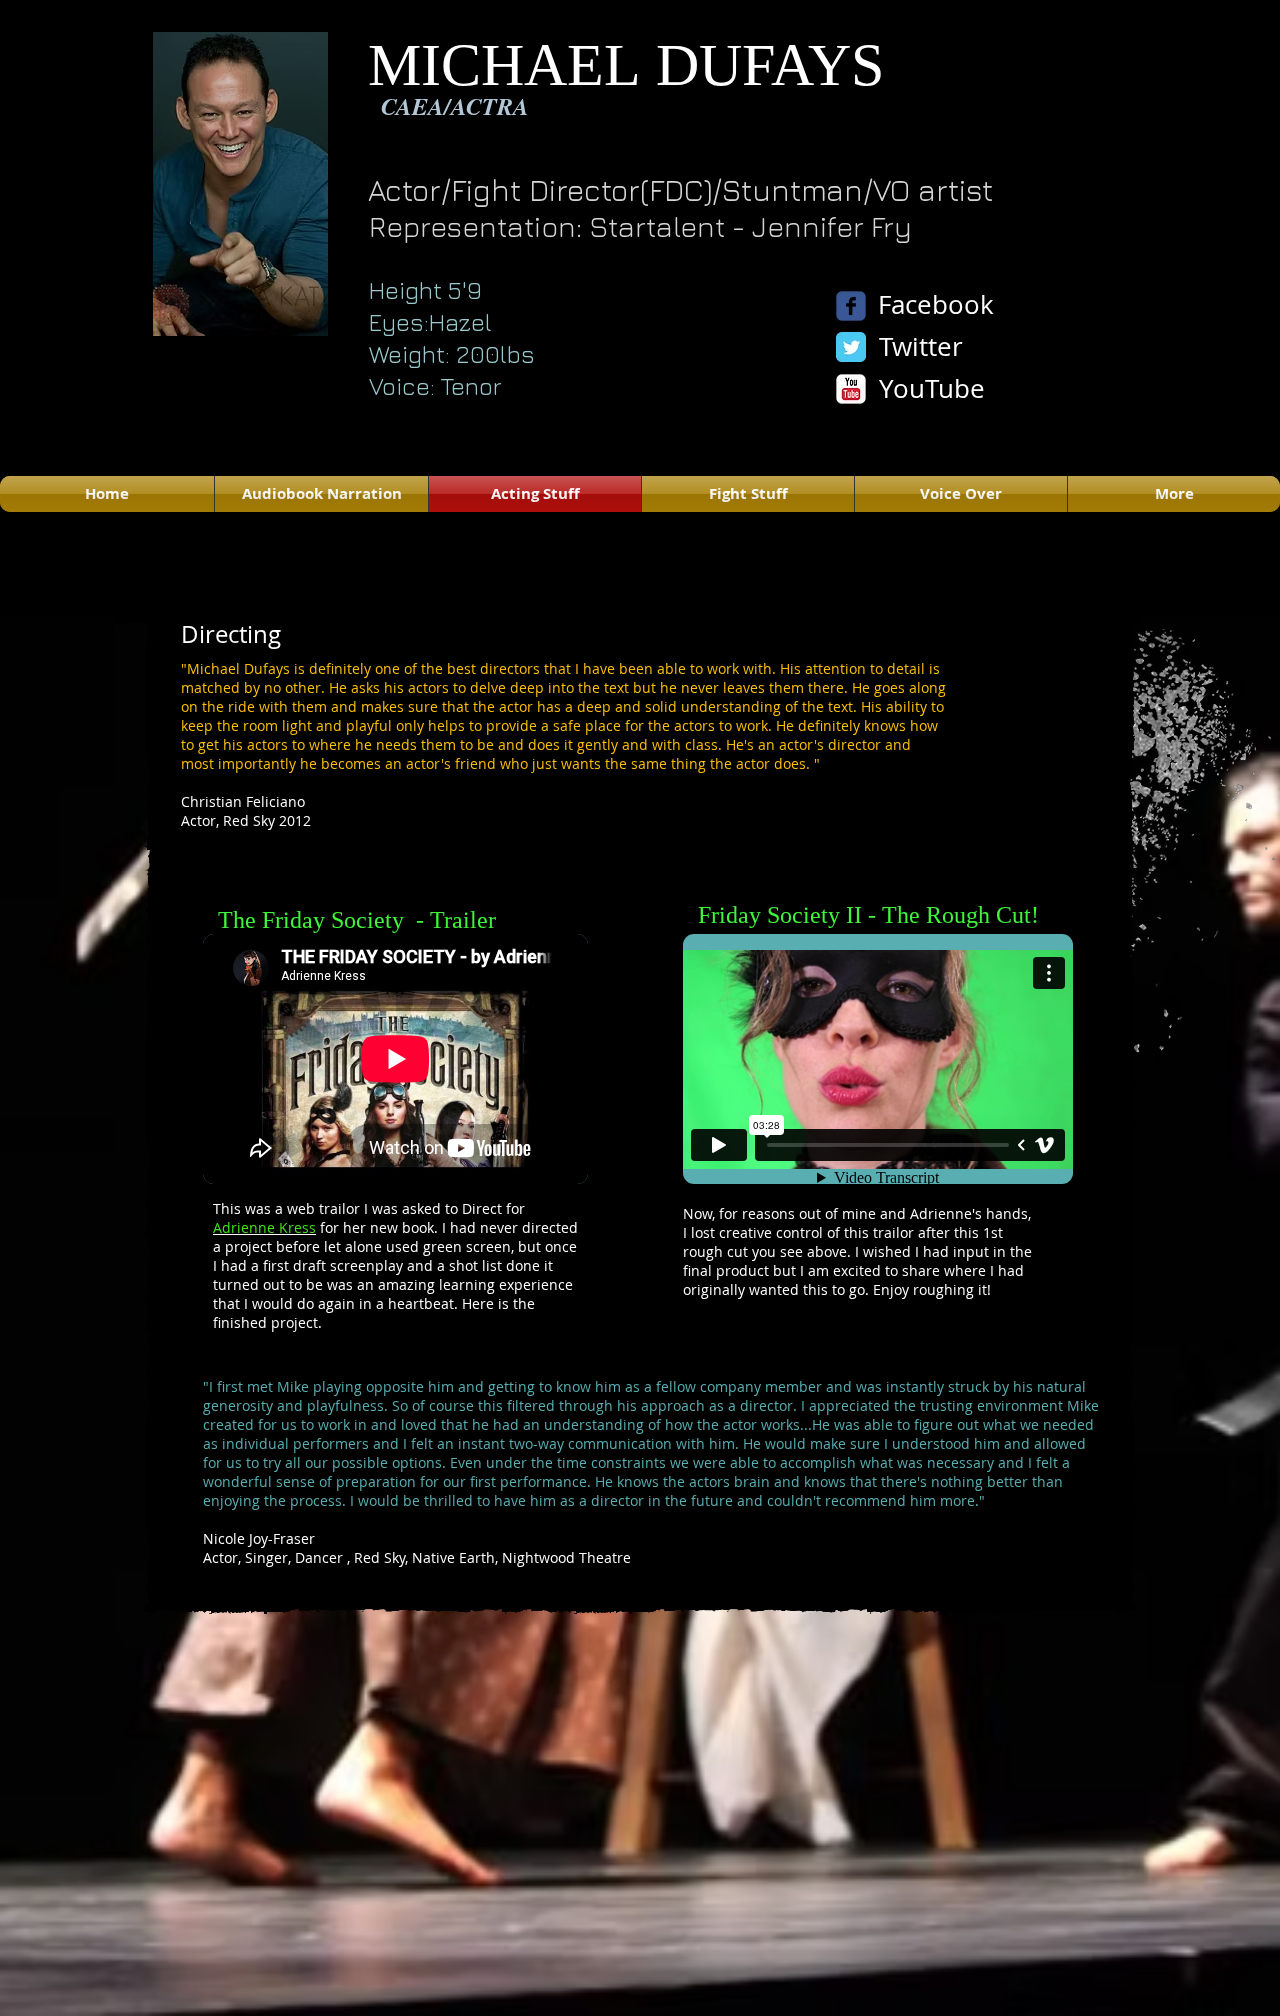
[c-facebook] (851, 306)
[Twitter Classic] (851, 347)
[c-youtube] (851, 389)
